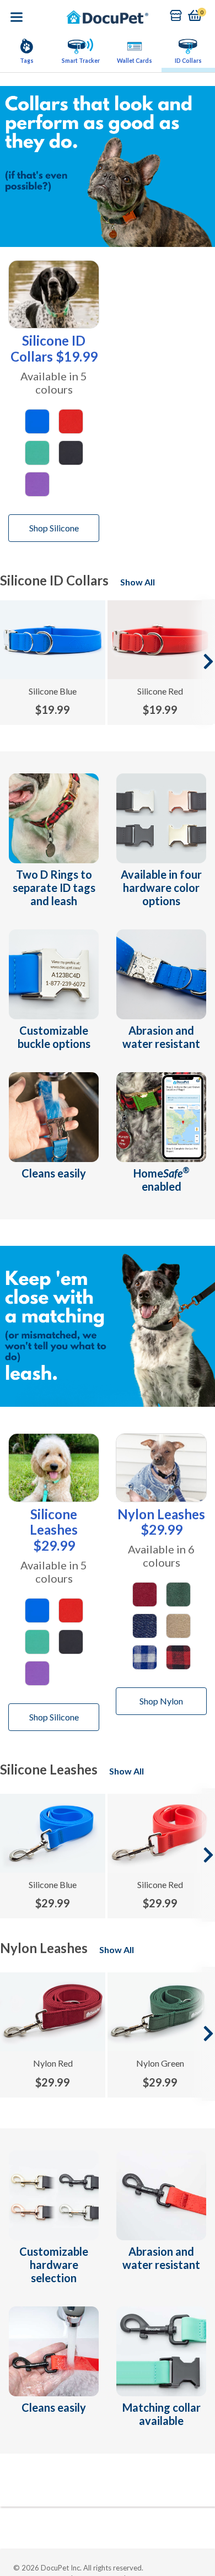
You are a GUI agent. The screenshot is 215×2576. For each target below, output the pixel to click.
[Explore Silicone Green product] (37, 451)
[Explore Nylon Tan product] (178, 1625)
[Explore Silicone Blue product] (37, 420)
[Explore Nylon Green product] (178, 1593)
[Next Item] (208, 662)
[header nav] (17, 17)
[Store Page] (176, 15)
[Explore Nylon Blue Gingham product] (145, 1656)
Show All (138, 582)
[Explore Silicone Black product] (71, 451)
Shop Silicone (54, 528)
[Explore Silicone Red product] (71, 420)
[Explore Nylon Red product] (145, 1593)
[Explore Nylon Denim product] (145, 1625)
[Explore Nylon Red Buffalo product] (178, 1656)
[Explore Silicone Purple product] (37, 483)
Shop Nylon (161, 1701)
